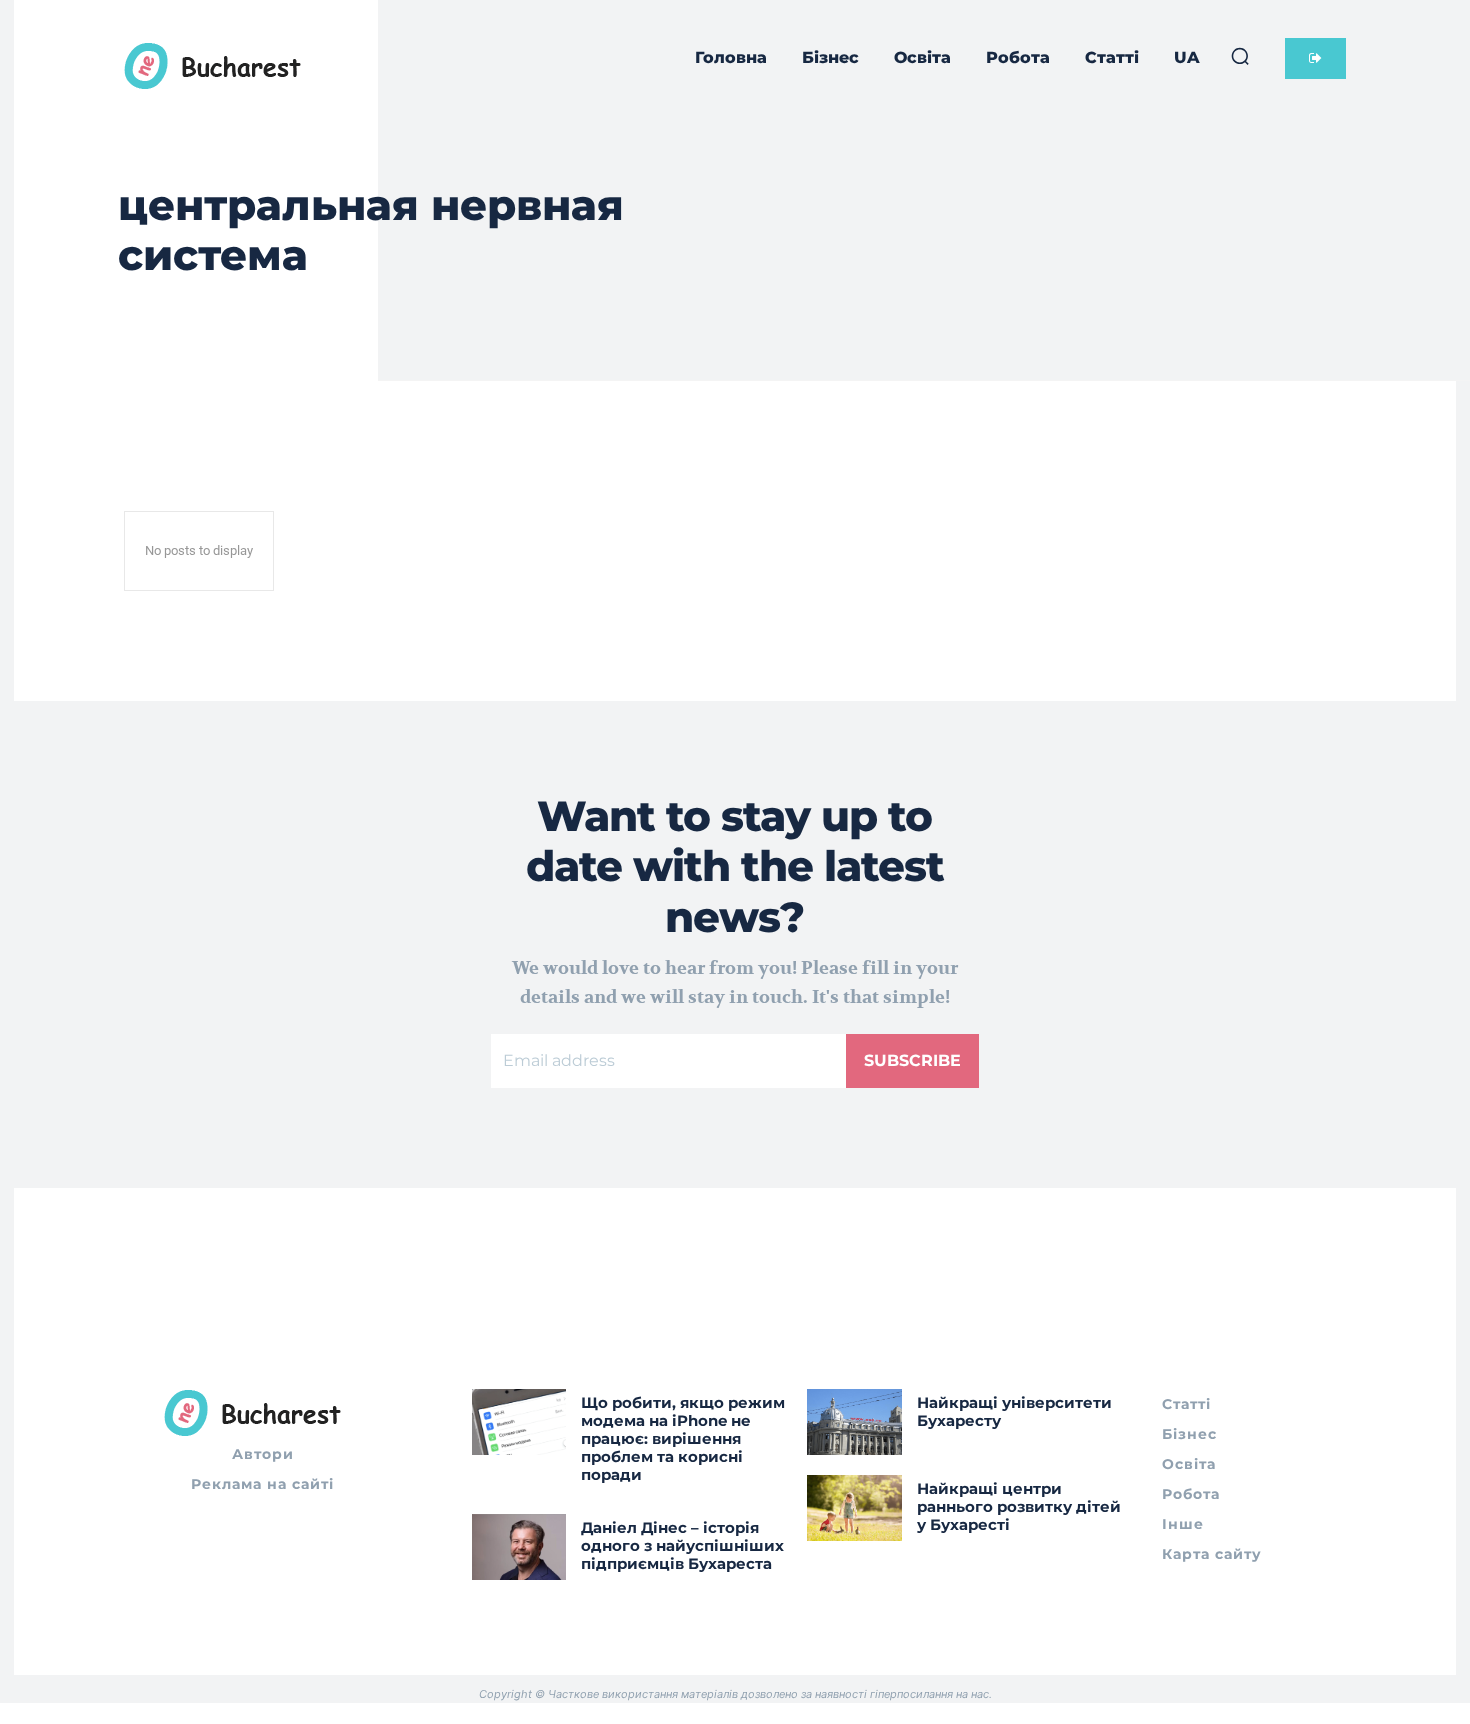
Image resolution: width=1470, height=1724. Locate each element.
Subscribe (912, 1060)
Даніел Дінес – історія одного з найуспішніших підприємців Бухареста (682, 1545)
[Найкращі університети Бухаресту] (854, 1422)
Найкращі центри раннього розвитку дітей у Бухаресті (1019, 1506)
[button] (1240, 56)
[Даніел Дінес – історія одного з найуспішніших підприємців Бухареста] (519, 1547)
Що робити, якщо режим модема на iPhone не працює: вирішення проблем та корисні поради (683, 1438)
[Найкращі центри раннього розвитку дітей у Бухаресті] (854, 1508)
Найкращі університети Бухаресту (1014, 1411)
